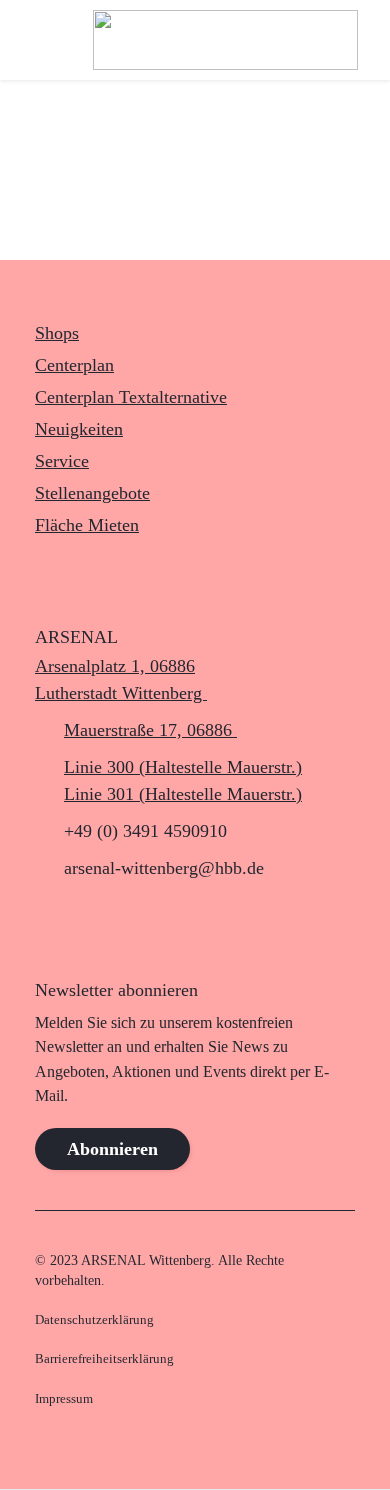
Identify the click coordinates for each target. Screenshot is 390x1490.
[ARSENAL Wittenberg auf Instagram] (55, 925)
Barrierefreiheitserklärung (104, 1359)
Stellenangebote (92, 493)
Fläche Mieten (87, 525)
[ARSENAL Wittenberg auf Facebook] (100, 925)
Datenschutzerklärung (94, 1320)
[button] (33, 40)
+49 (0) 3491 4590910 (145, 831)
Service (62, 461)
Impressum (64, 1399)
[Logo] (225, 40)
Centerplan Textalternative (131, 397)
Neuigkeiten (79, 429)
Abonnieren (112, 1149)
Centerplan (74, 365)
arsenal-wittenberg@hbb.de (164, 868)
